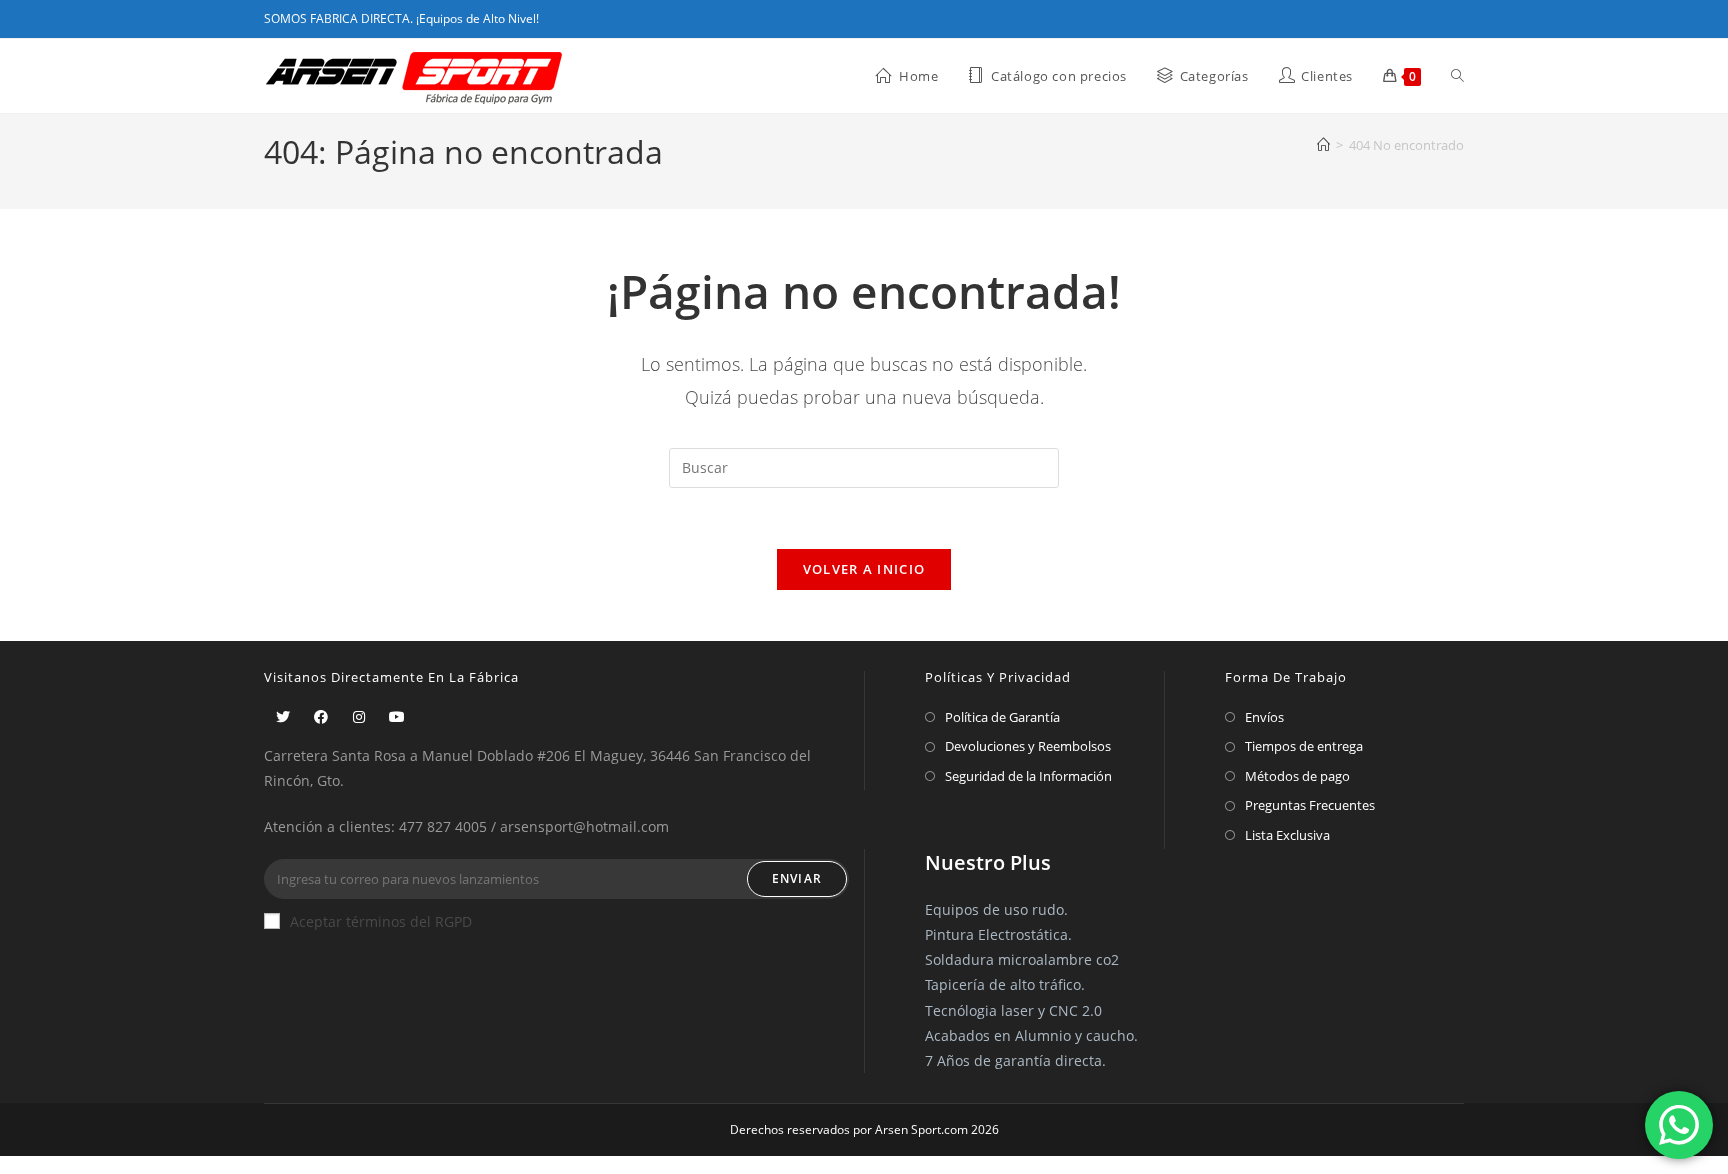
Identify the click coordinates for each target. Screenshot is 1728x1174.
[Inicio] (1323, 145)
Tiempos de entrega (1304, 746)
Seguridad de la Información (1028, 776)
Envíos (1264, 717)
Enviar (797, 878)
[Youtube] (397, 716)
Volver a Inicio (864, 569)
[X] (283, 716)
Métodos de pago (1297, 776)
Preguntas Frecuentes (1310, 805)
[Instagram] (359, 716)
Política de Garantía (1002, 717)
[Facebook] (321, 716)
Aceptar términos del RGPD (381, 921)
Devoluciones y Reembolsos (1028, 746)
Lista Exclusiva (1287, 835)
